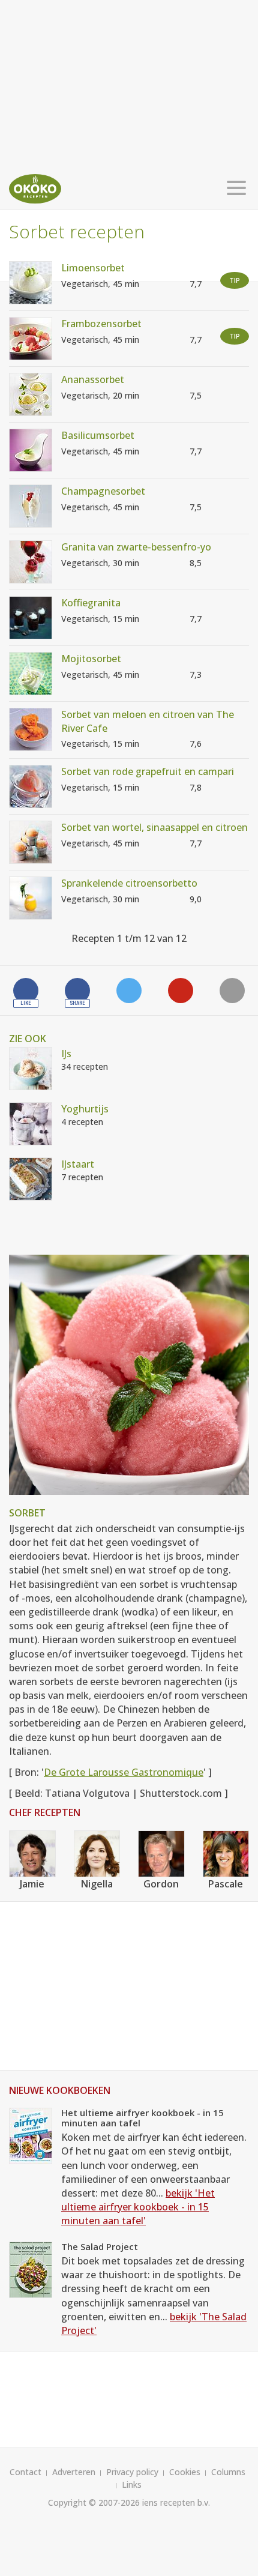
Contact (25, 2472)
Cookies (185, 2472)
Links (132, 2484)
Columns (228, 2472)
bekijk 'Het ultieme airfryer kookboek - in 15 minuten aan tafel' (138, 2207)
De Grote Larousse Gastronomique (124, 1772)
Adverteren (74, 2472)
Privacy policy (132, 2472)
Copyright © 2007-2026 (94, 2502)
